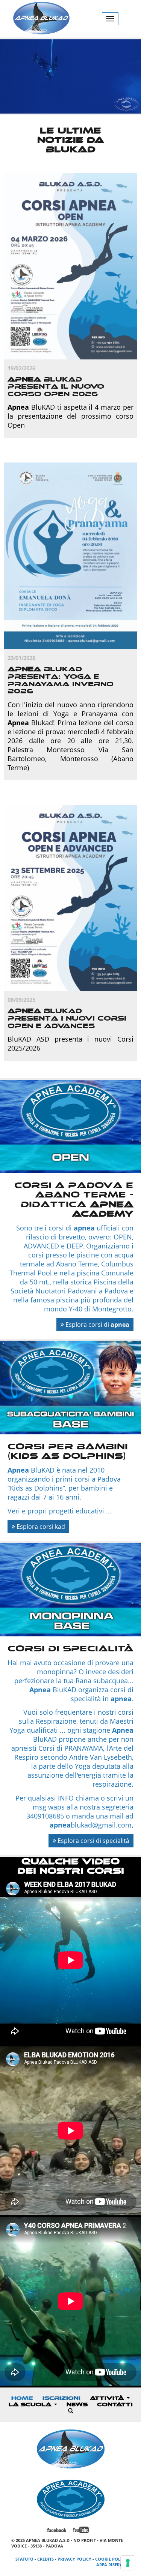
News (77, 2405)
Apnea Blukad (41, 19)
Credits (45, 2559)
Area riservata (113, 2565)
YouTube (81, 2530)
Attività (108, 2398)
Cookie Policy (111, 2559)
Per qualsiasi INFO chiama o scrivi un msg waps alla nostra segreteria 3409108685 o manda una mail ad (74, 1807)
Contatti (115, 2405)
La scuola (31, 2405)
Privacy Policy (74, 2559)
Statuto (24, 2559)
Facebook (57, 2530)
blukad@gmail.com (91, 1825)
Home (22, 2398)
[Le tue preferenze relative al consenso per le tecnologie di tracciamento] (128, 2563)
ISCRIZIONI (61, 2398)
